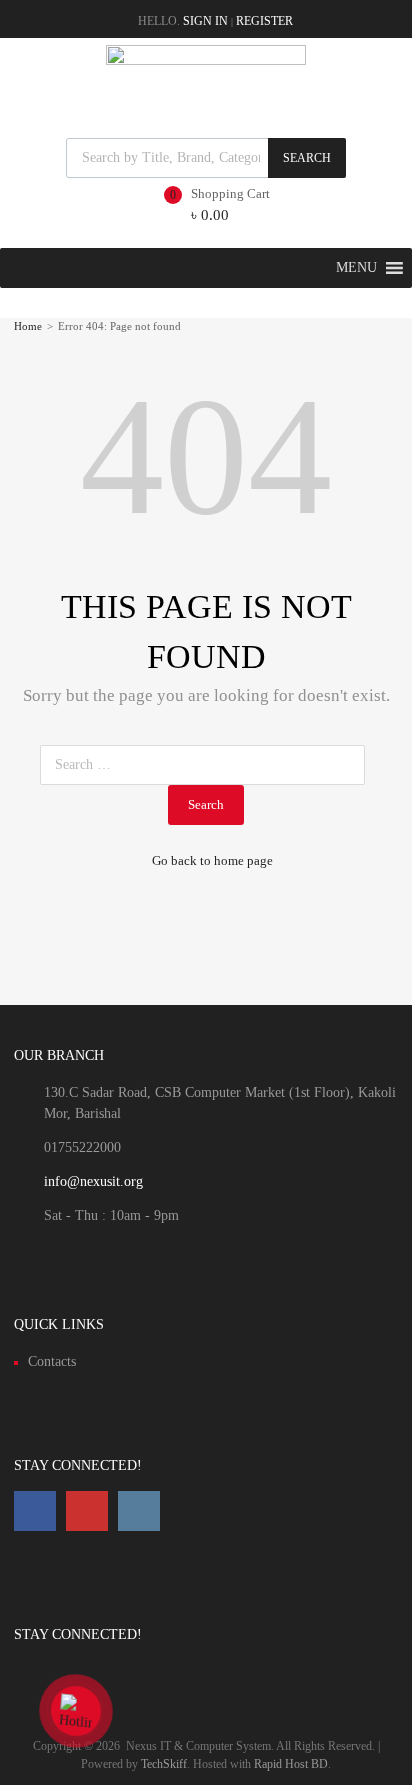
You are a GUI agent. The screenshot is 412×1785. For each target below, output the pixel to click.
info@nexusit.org (93, 1181)
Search (307, 158)
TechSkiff (164, 1764)
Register (264, 21)
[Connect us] (35, 1511)
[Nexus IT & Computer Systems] (206, 60)
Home (28, 326)
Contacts (52, 1361)
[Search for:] (206, 764)
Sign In (205, 21)
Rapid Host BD (291, 1764)
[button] (356, 268)
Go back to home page (212, 860)
